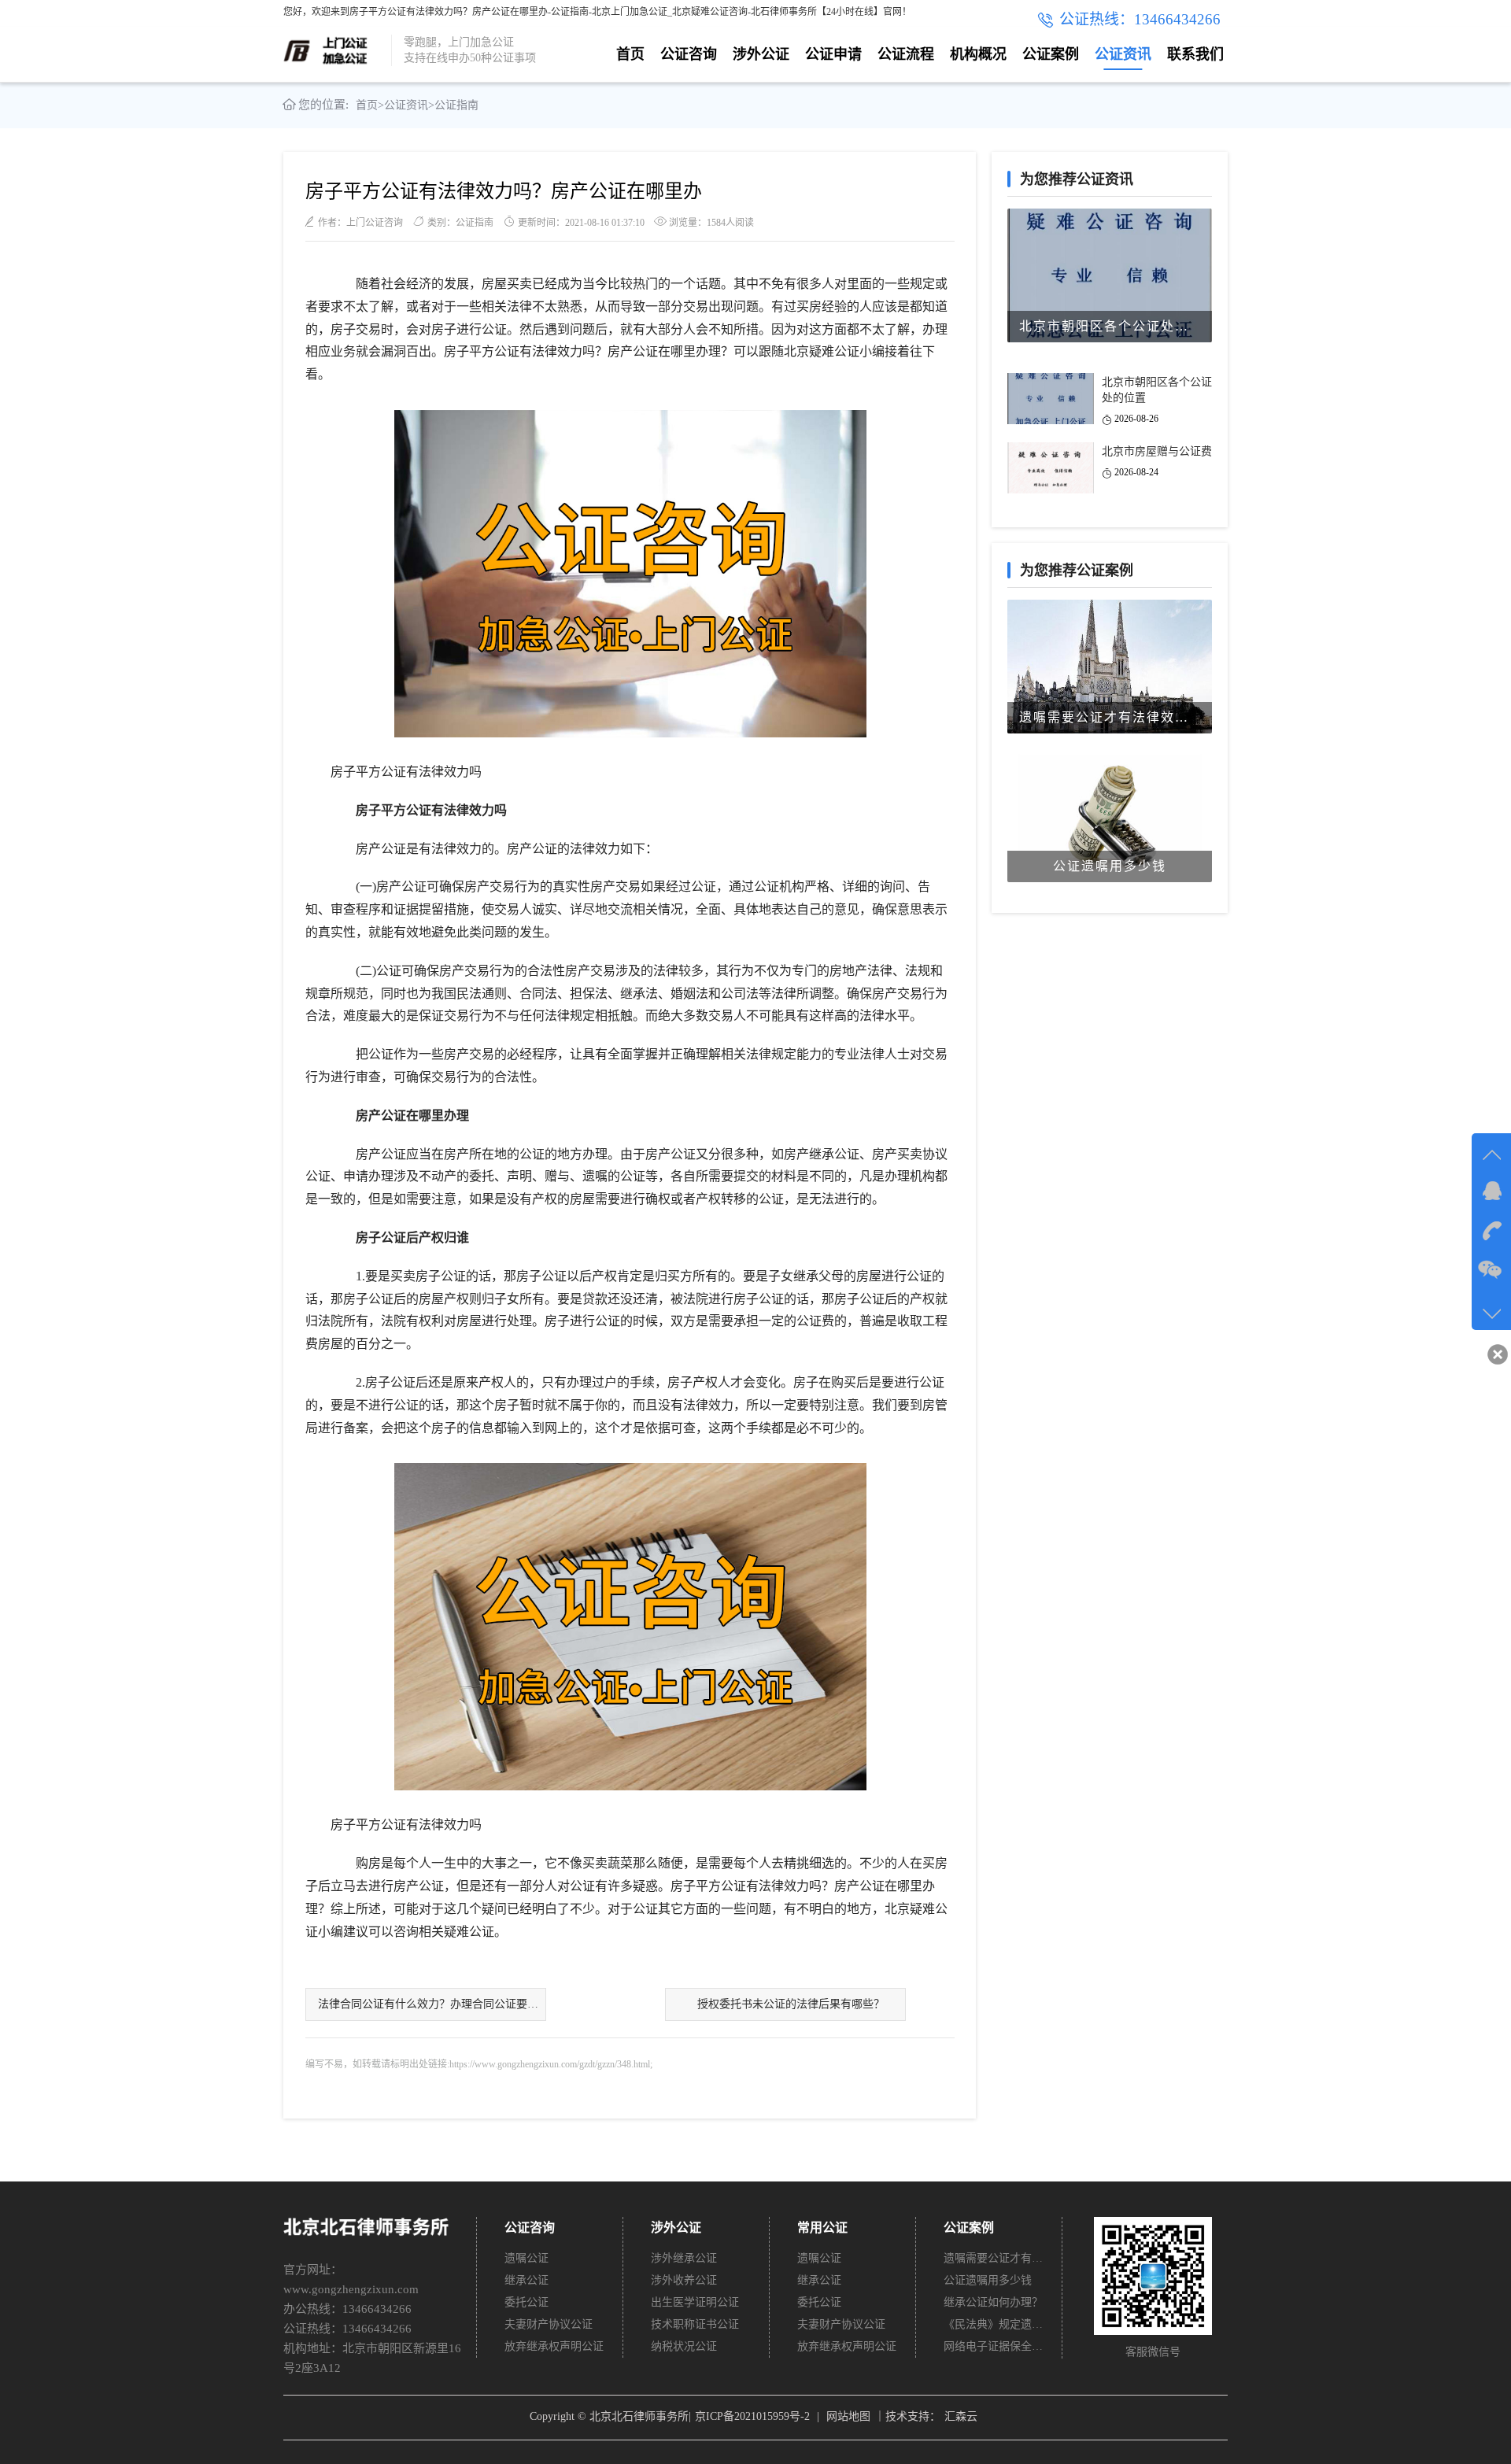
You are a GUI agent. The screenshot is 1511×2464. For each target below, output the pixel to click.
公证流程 (906, 54)
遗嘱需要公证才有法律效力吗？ (994, 2258)
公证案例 (1051, 54)
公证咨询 (689, 54)
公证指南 (456, 105)
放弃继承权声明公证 (554, 2346)
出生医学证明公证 (695, 2302)
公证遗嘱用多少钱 (988, 2280)
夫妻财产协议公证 (549, 2324)
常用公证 (822, 2228)
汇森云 (961, 2416)
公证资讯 (1123, 54)
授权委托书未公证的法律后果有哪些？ (791, 2004)
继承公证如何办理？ (993, 2302)
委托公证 (526, 2302)
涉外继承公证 (684, 2258)
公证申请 (833, 54)
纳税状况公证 (684, 2346)
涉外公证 (761, 54)
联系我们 (1195, 54)
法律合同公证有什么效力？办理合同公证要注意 (432, 2004)
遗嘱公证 (526, 2258)
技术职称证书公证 (695, 2324)
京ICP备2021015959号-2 (752, 2416)
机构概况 (978, 54)
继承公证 (526, 2280)
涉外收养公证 (684, 2280)
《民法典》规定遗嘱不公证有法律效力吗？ (994, 2324)
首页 (630, 54)
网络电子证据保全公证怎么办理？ (994, 2346)
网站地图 (848, 2416)
